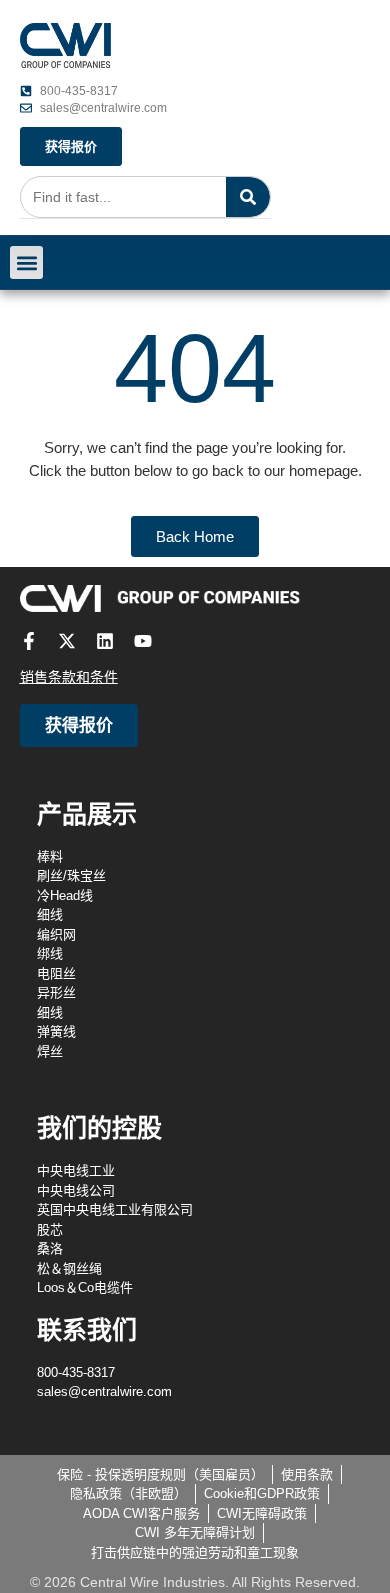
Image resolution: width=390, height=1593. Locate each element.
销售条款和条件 (69, 677)
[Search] (248, 197)
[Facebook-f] (29, 641)
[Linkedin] (105, 641)
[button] (26, 262)
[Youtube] (143, 641)
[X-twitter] (67, 641)
